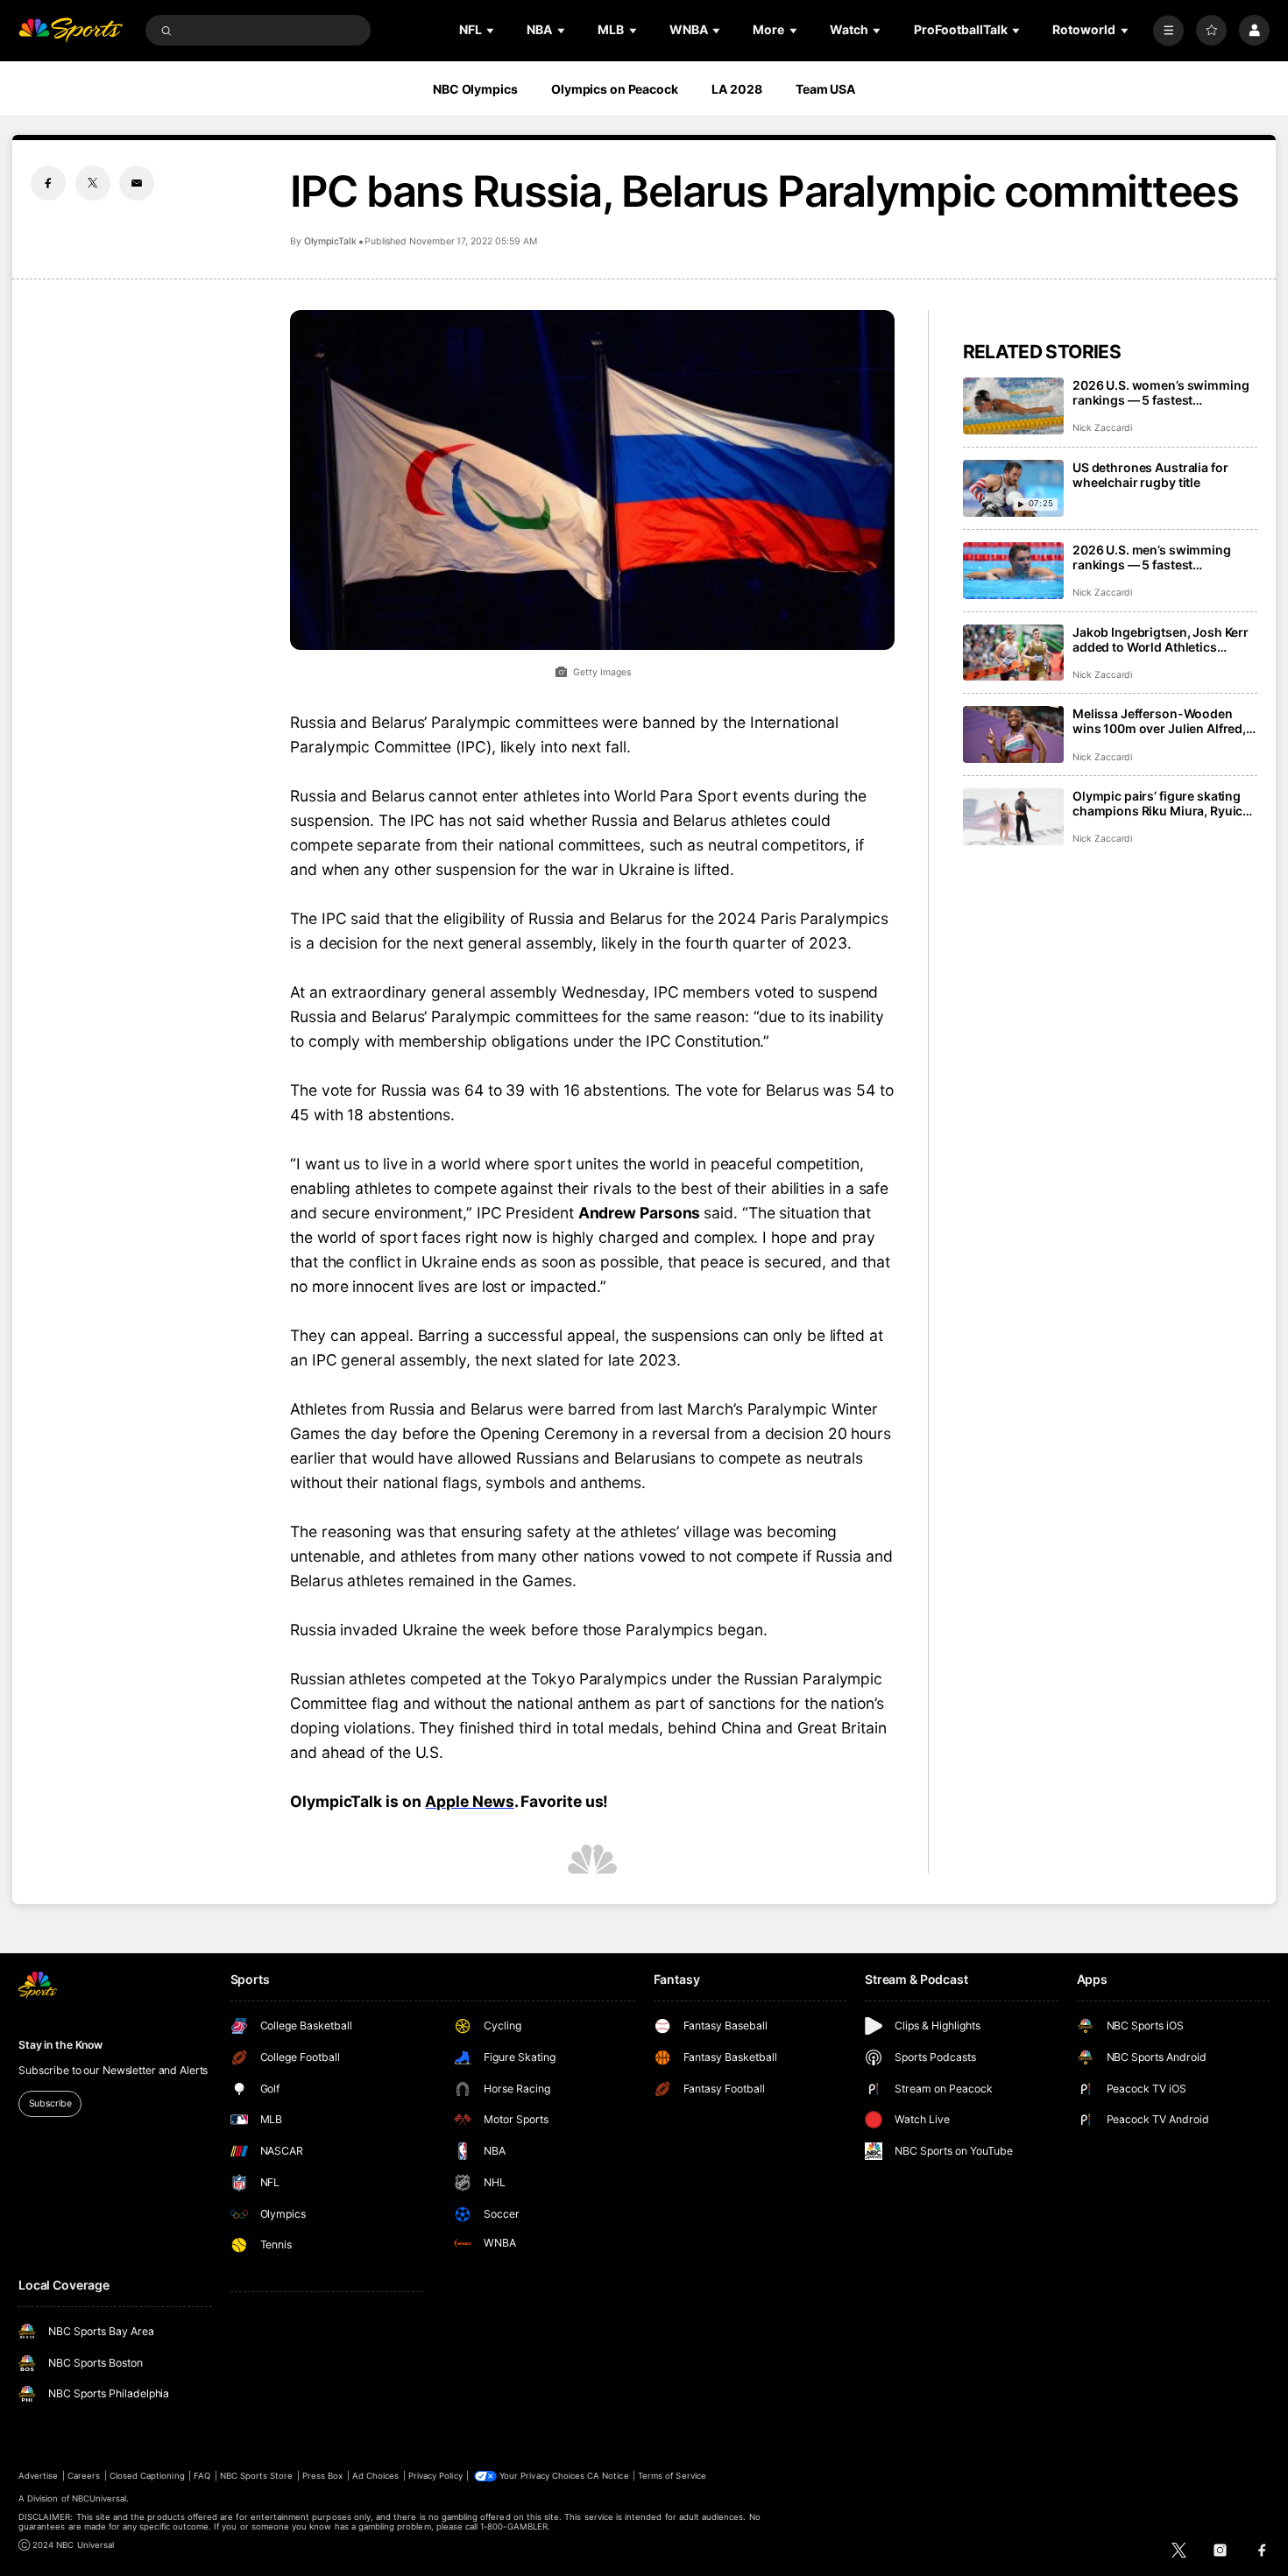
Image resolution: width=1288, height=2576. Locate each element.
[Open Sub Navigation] (492, 30)
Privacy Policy (435, 2476)
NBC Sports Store (257, 2476)
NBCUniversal (99, 2498)
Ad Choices (375, 2476)
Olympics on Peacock (615, 89)
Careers (84, 2476)
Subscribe (50, 2103)
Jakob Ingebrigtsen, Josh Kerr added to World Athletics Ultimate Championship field (1161, 639)
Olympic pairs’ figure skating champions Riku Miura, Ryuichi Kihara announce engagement (1163, 803)
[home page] (71, 30)
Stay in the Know (60, 2045)
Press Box (322, 2476)
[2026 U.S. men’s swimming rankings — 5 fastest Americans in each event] (1013, 571)
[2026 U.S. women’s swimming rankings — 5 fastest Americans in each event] (1013, 406)
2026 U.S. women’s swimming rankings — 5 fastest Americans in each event (1161, 392)
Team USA (825, 89)
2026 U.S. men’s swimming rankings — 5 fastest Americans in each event (1152, 557)
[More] (1168, 30)
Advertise (38, 2476)
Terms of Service (672, 2476)
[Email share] (137, 183)
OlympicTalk (330, 241)
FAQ (202, 2476)
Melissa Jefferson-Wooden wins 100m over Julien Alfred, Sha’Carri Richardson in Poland (1164, 721)
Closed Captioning (147, 2476)
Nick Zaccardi (1102, 428)
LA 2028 (736, 89)
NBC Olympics (475, 89)
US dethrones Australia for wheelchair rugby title (1150, 475)
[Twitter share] (93, 183)
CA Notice (608, 2476)
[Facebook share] (48, 183)
